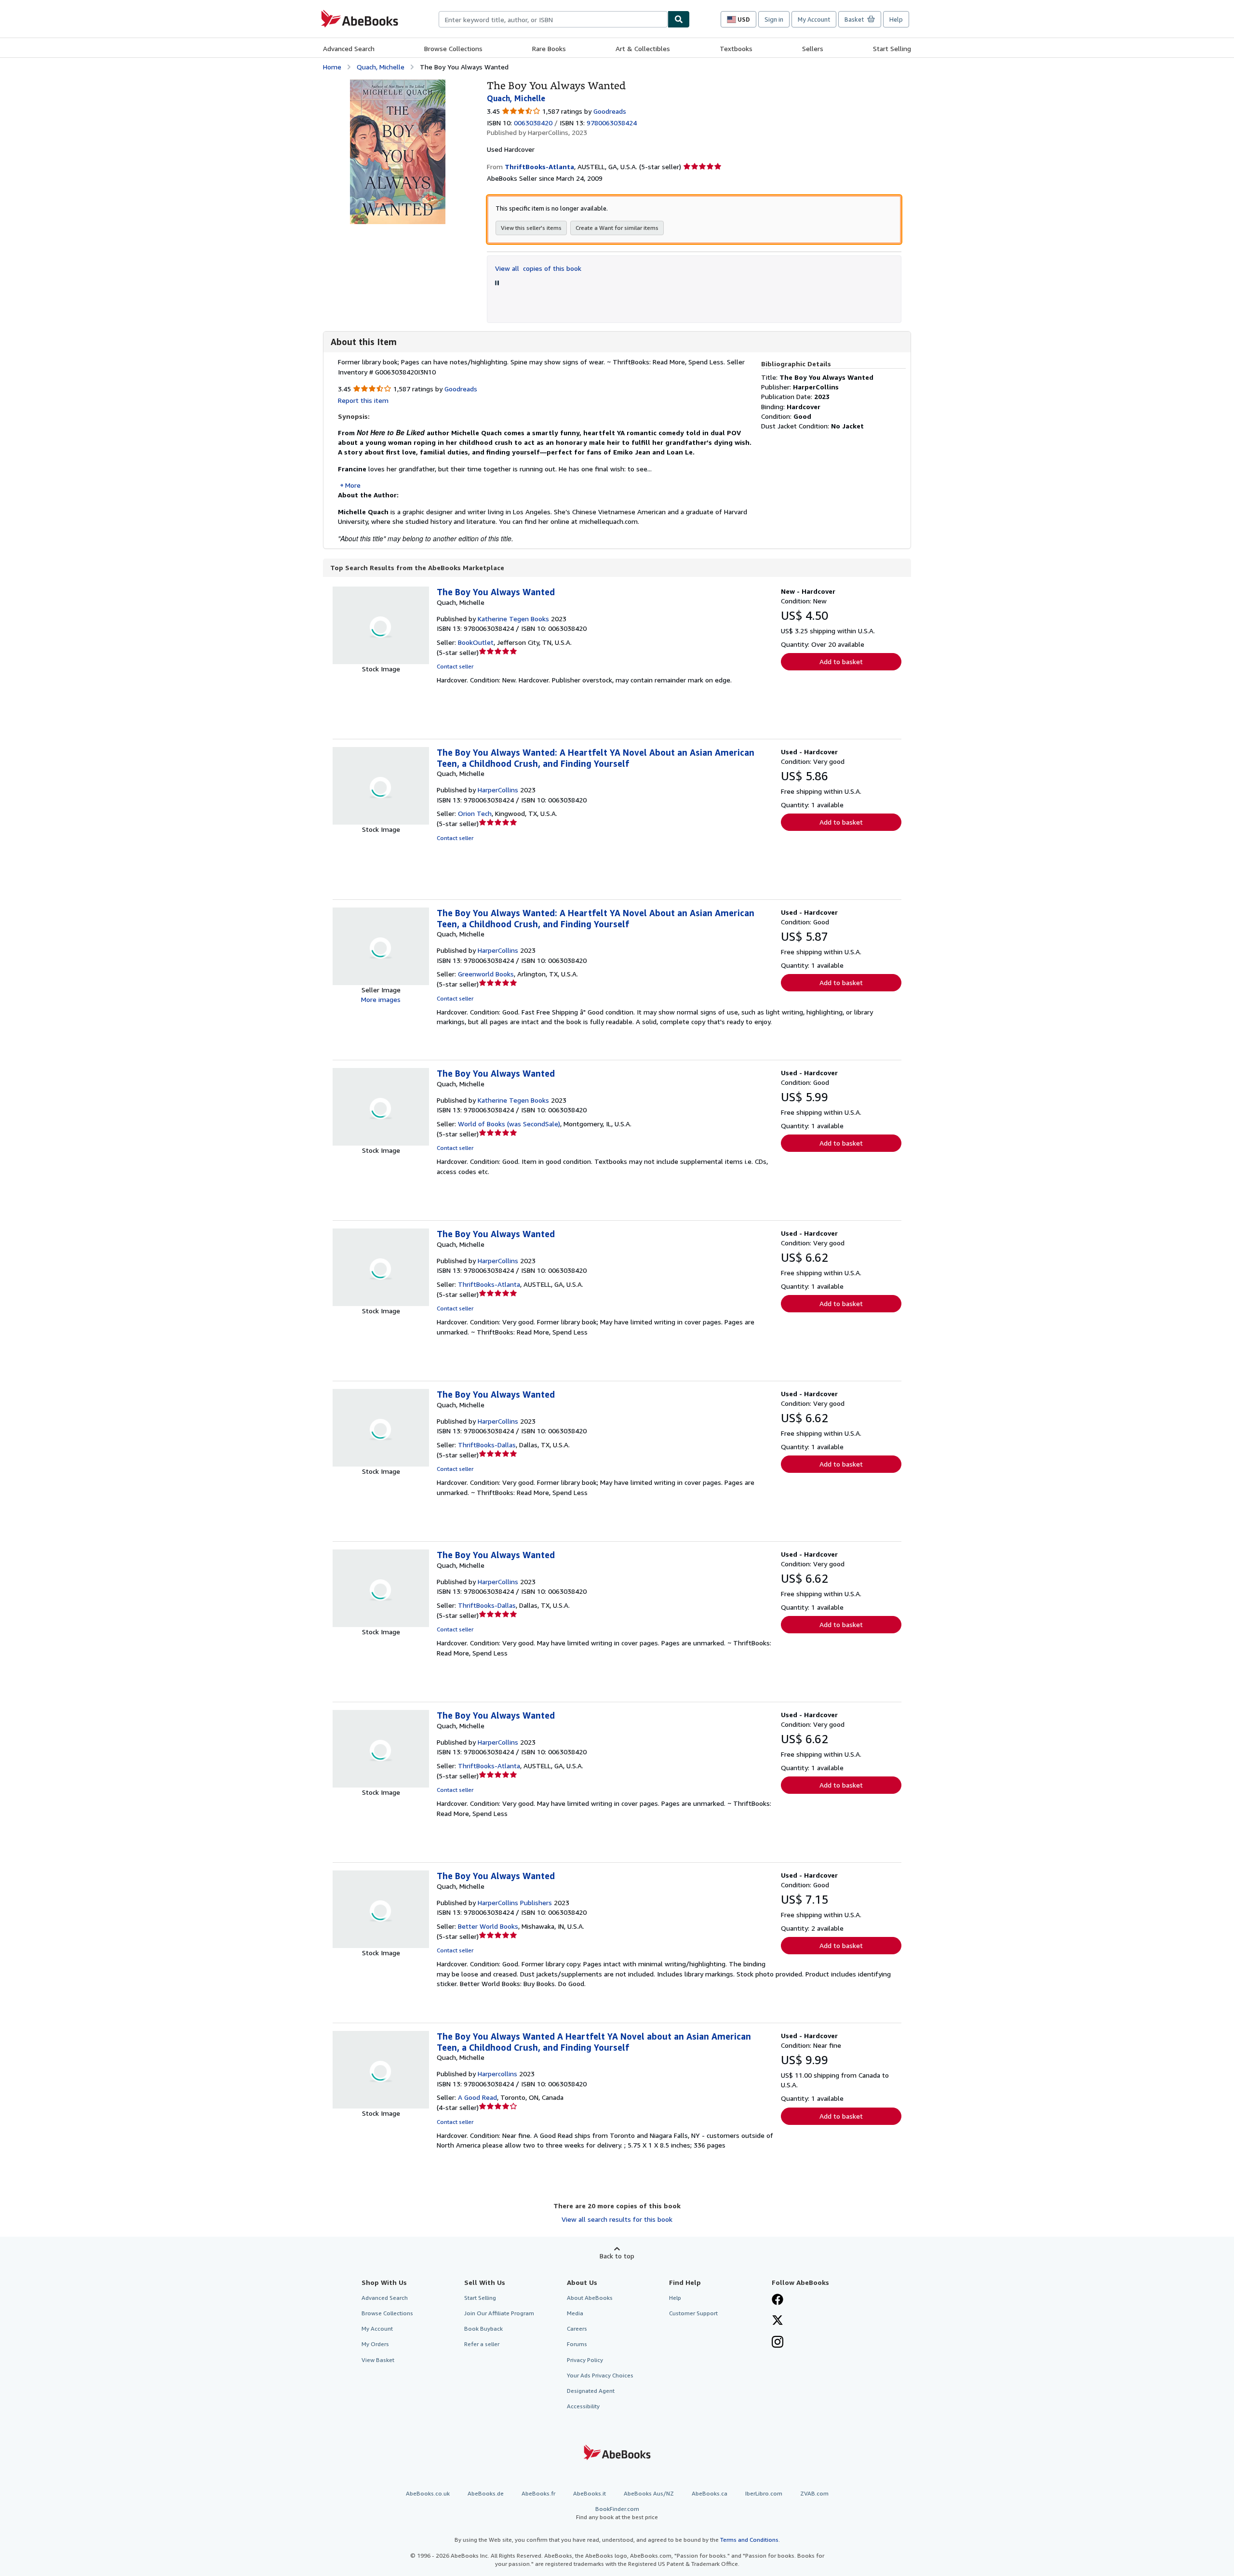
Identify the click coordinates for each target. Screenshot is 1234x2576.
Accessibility (583, 2406)
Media (575, 2313)
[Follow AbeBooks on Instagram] (778, 2343)
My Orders (375, 2344)
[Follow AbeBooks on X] (778, 2321)
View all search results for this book (617, 2219)
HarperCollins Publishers (515, 1902)
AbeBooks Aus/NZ (649, 2493)
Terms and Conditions (749, 2540)
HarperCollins (498, 790)
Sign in (774, 19)
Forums (577, 2344)
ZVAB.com (814, 2493)
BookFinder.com (617, 2513)
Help (896, 19)
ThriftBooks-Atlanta (489, 1284)
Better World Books (488, 1926)
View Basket (378, 2360)
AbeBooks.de (486, 2493)
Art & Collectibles (643, 48)
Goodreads (610, 111)
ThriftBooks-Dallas (487, 1445)
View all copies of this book (538, 268)
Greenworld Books (486, 974)
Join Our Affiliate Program (499, 2313)
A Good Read (477, 2097)
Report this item (363, 400)
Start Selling (892, 48)
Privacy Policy (585, 2360)
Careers (577, 2329)
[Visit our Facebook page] (778, 2300)
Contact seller (455, 666)
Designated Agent (591, 2391)
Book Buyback (483, 2329)
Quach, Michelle (381, 67)
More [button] (353, 485)
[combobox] (553, 19)
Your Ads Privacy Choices (600, 2375)
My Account (814, 19)
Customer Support (693, 2313)
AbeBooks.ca (710, 2493)
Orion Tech (475, 813)
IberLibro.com (764, 2493)
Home (332, 67)
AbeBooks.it (590, 2493)
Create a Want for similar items (617, 228)
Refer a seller (482, 2344)
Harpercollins (497, 2074)
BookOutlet (476, 642)
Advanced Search (349, 48)
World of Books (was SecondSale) (509, 1124)
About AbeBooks (590, 2298)
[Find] (679, 19)
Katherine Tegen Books (513, 619)
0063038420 (533, 123)
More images (381, 999)
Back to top (617, 2256)
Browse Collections (453, 48)
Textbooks (736, 48)
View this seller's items (531, 228)
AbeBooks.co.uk (428, 2493)
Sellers (813, 48)
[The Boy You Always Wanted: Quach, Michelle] (398, 84)
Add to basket (841, 661)
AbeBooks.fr (538, 2493)
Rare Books (549, 48)
